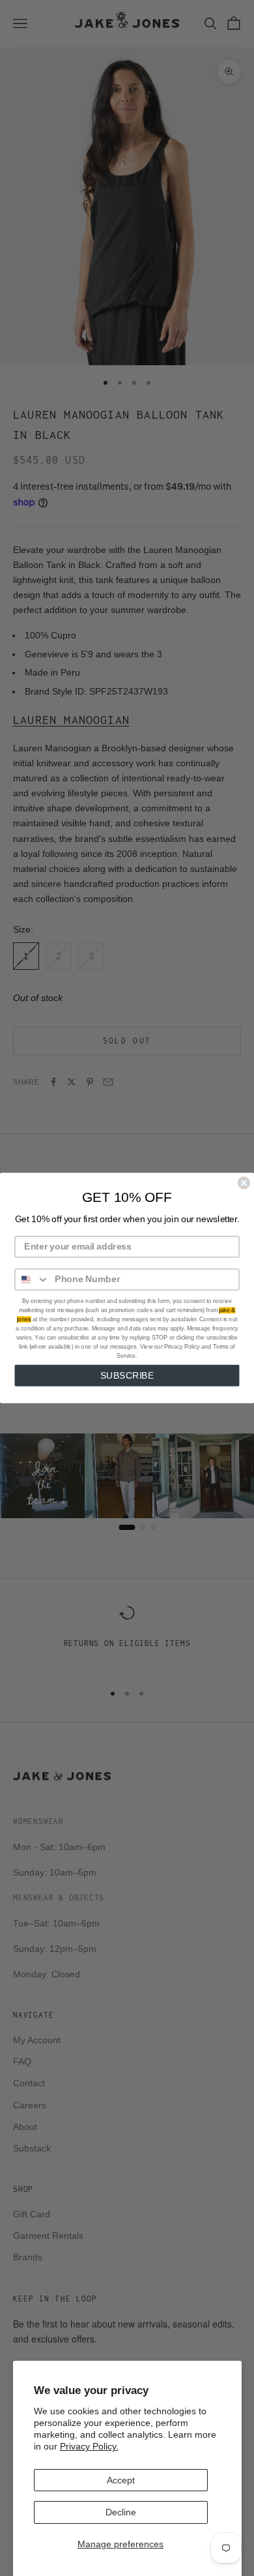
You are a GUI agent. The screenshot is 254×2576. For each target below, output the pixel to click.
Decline (121, 2512)
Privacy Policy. (89, 2446)
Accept (121, 2480)
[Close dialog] (244, 1183)
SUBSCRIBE (127, 1376)
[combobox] (32, 1279)
